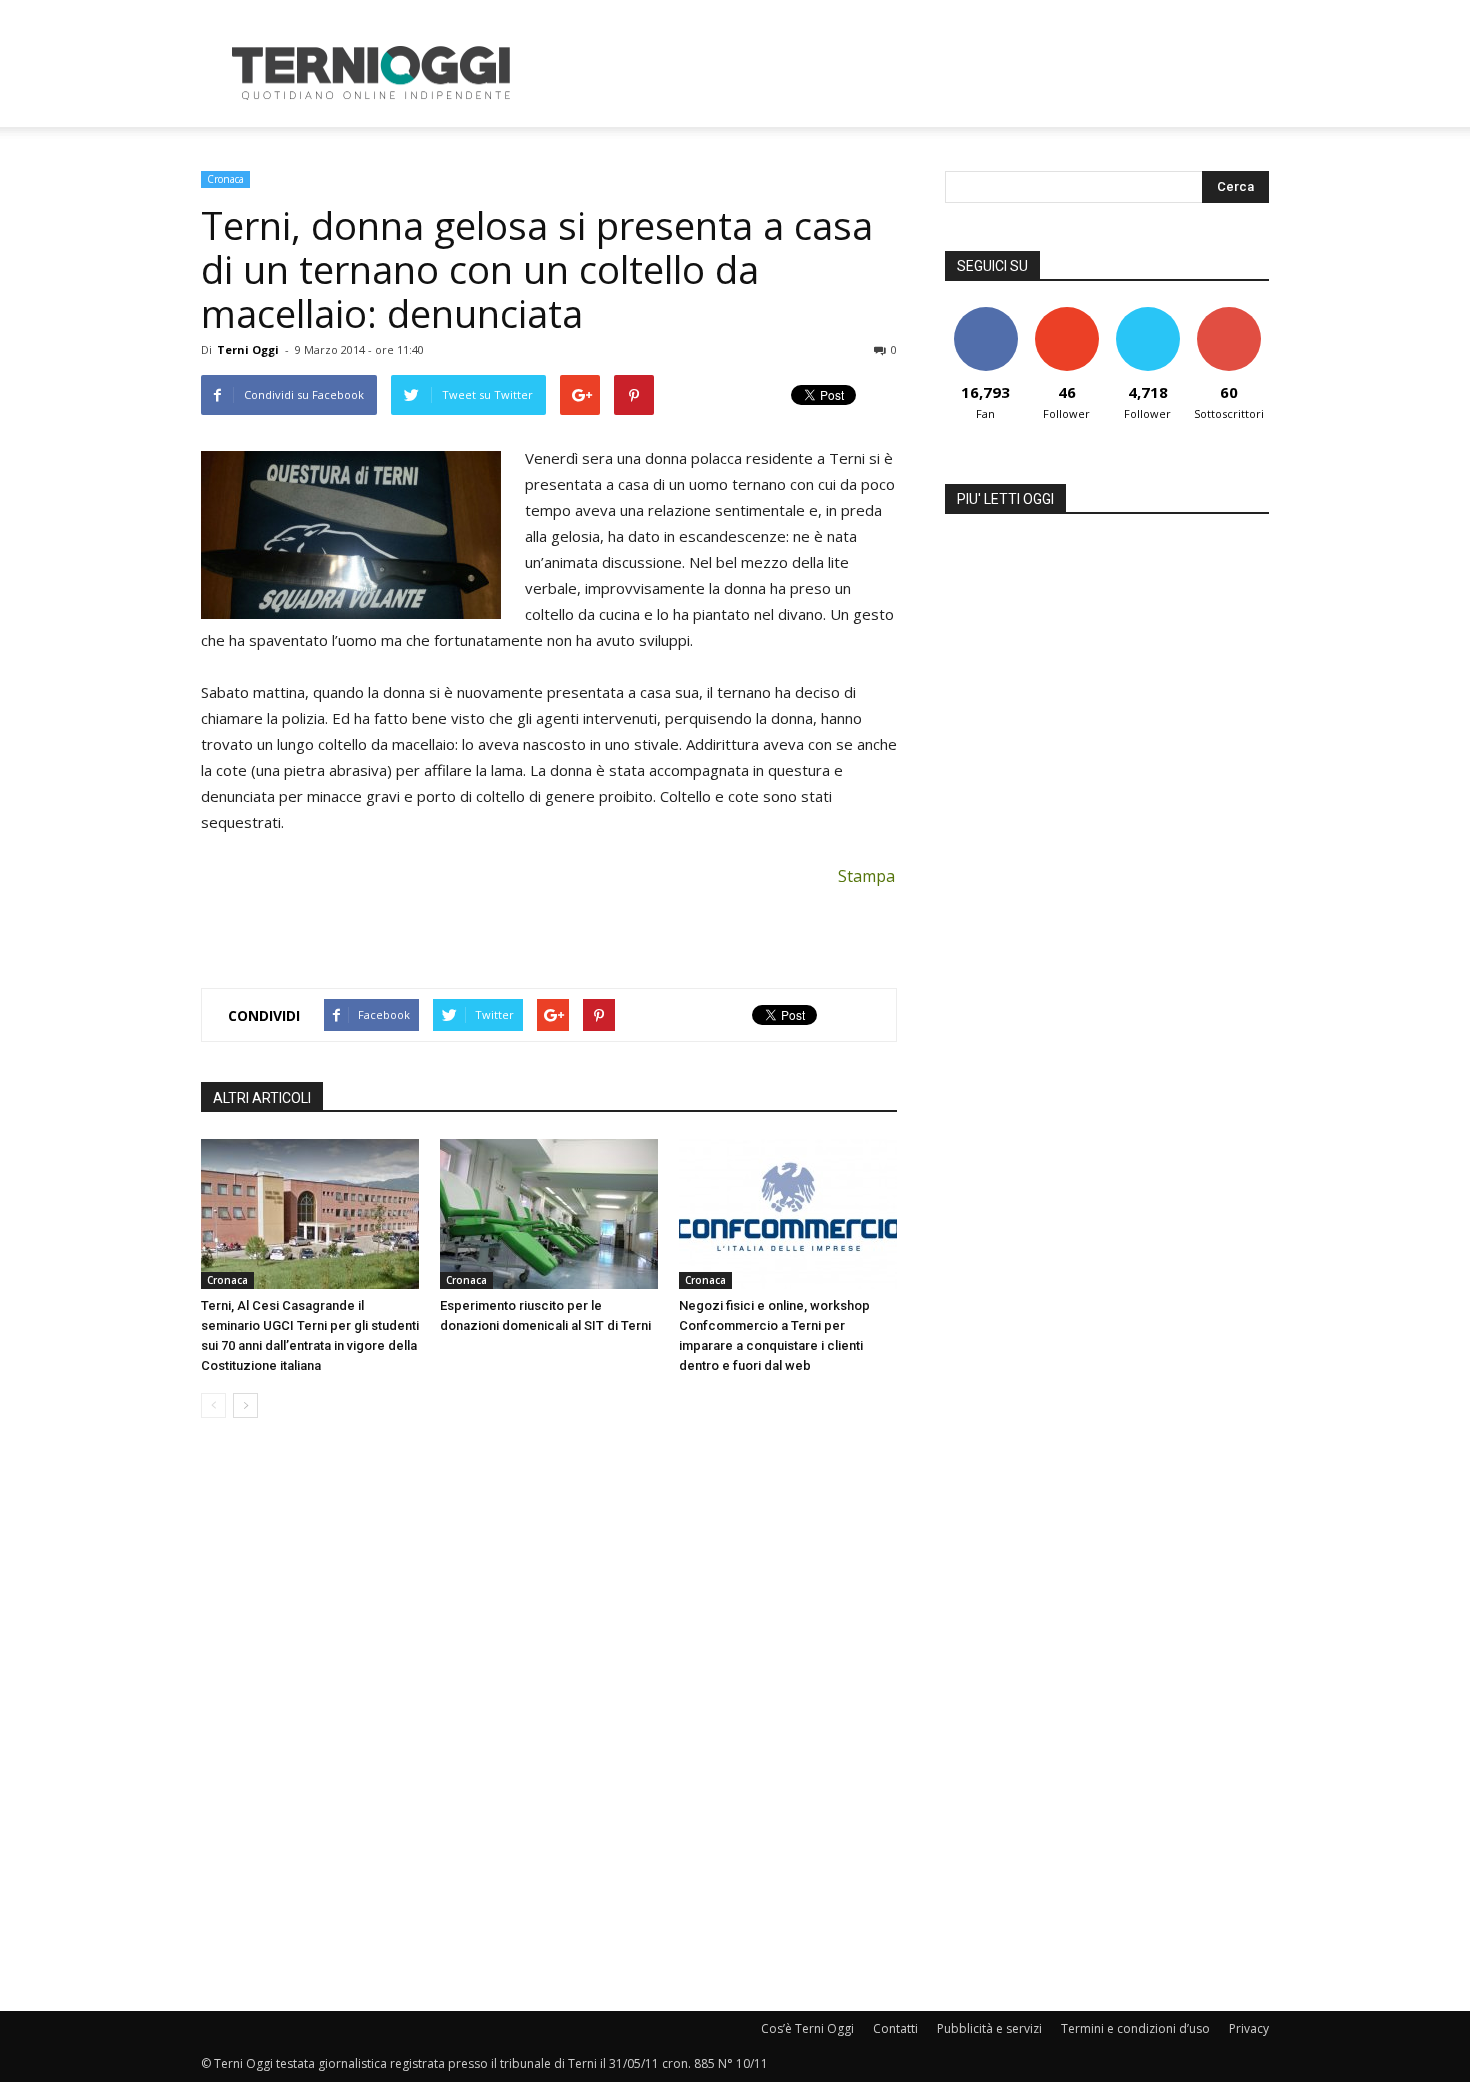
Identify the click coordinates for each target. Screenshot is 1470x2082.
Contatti (895, 2028)
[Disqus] (549, 1716)
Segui (1066, 314)
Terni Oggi (248, 349)
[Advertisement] (905, 73)
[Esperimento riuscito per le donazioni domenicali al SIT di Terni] (549, 1214)
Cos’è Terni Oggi (807, 2028)
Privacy (1249, 2028)
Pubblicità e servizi (989, 2028)
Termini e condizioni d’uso (1135, 2028)
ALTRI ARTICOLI (262, 1098)
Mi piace (986, 314)
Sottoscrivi (1229, 314)
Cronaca (225, 179)
